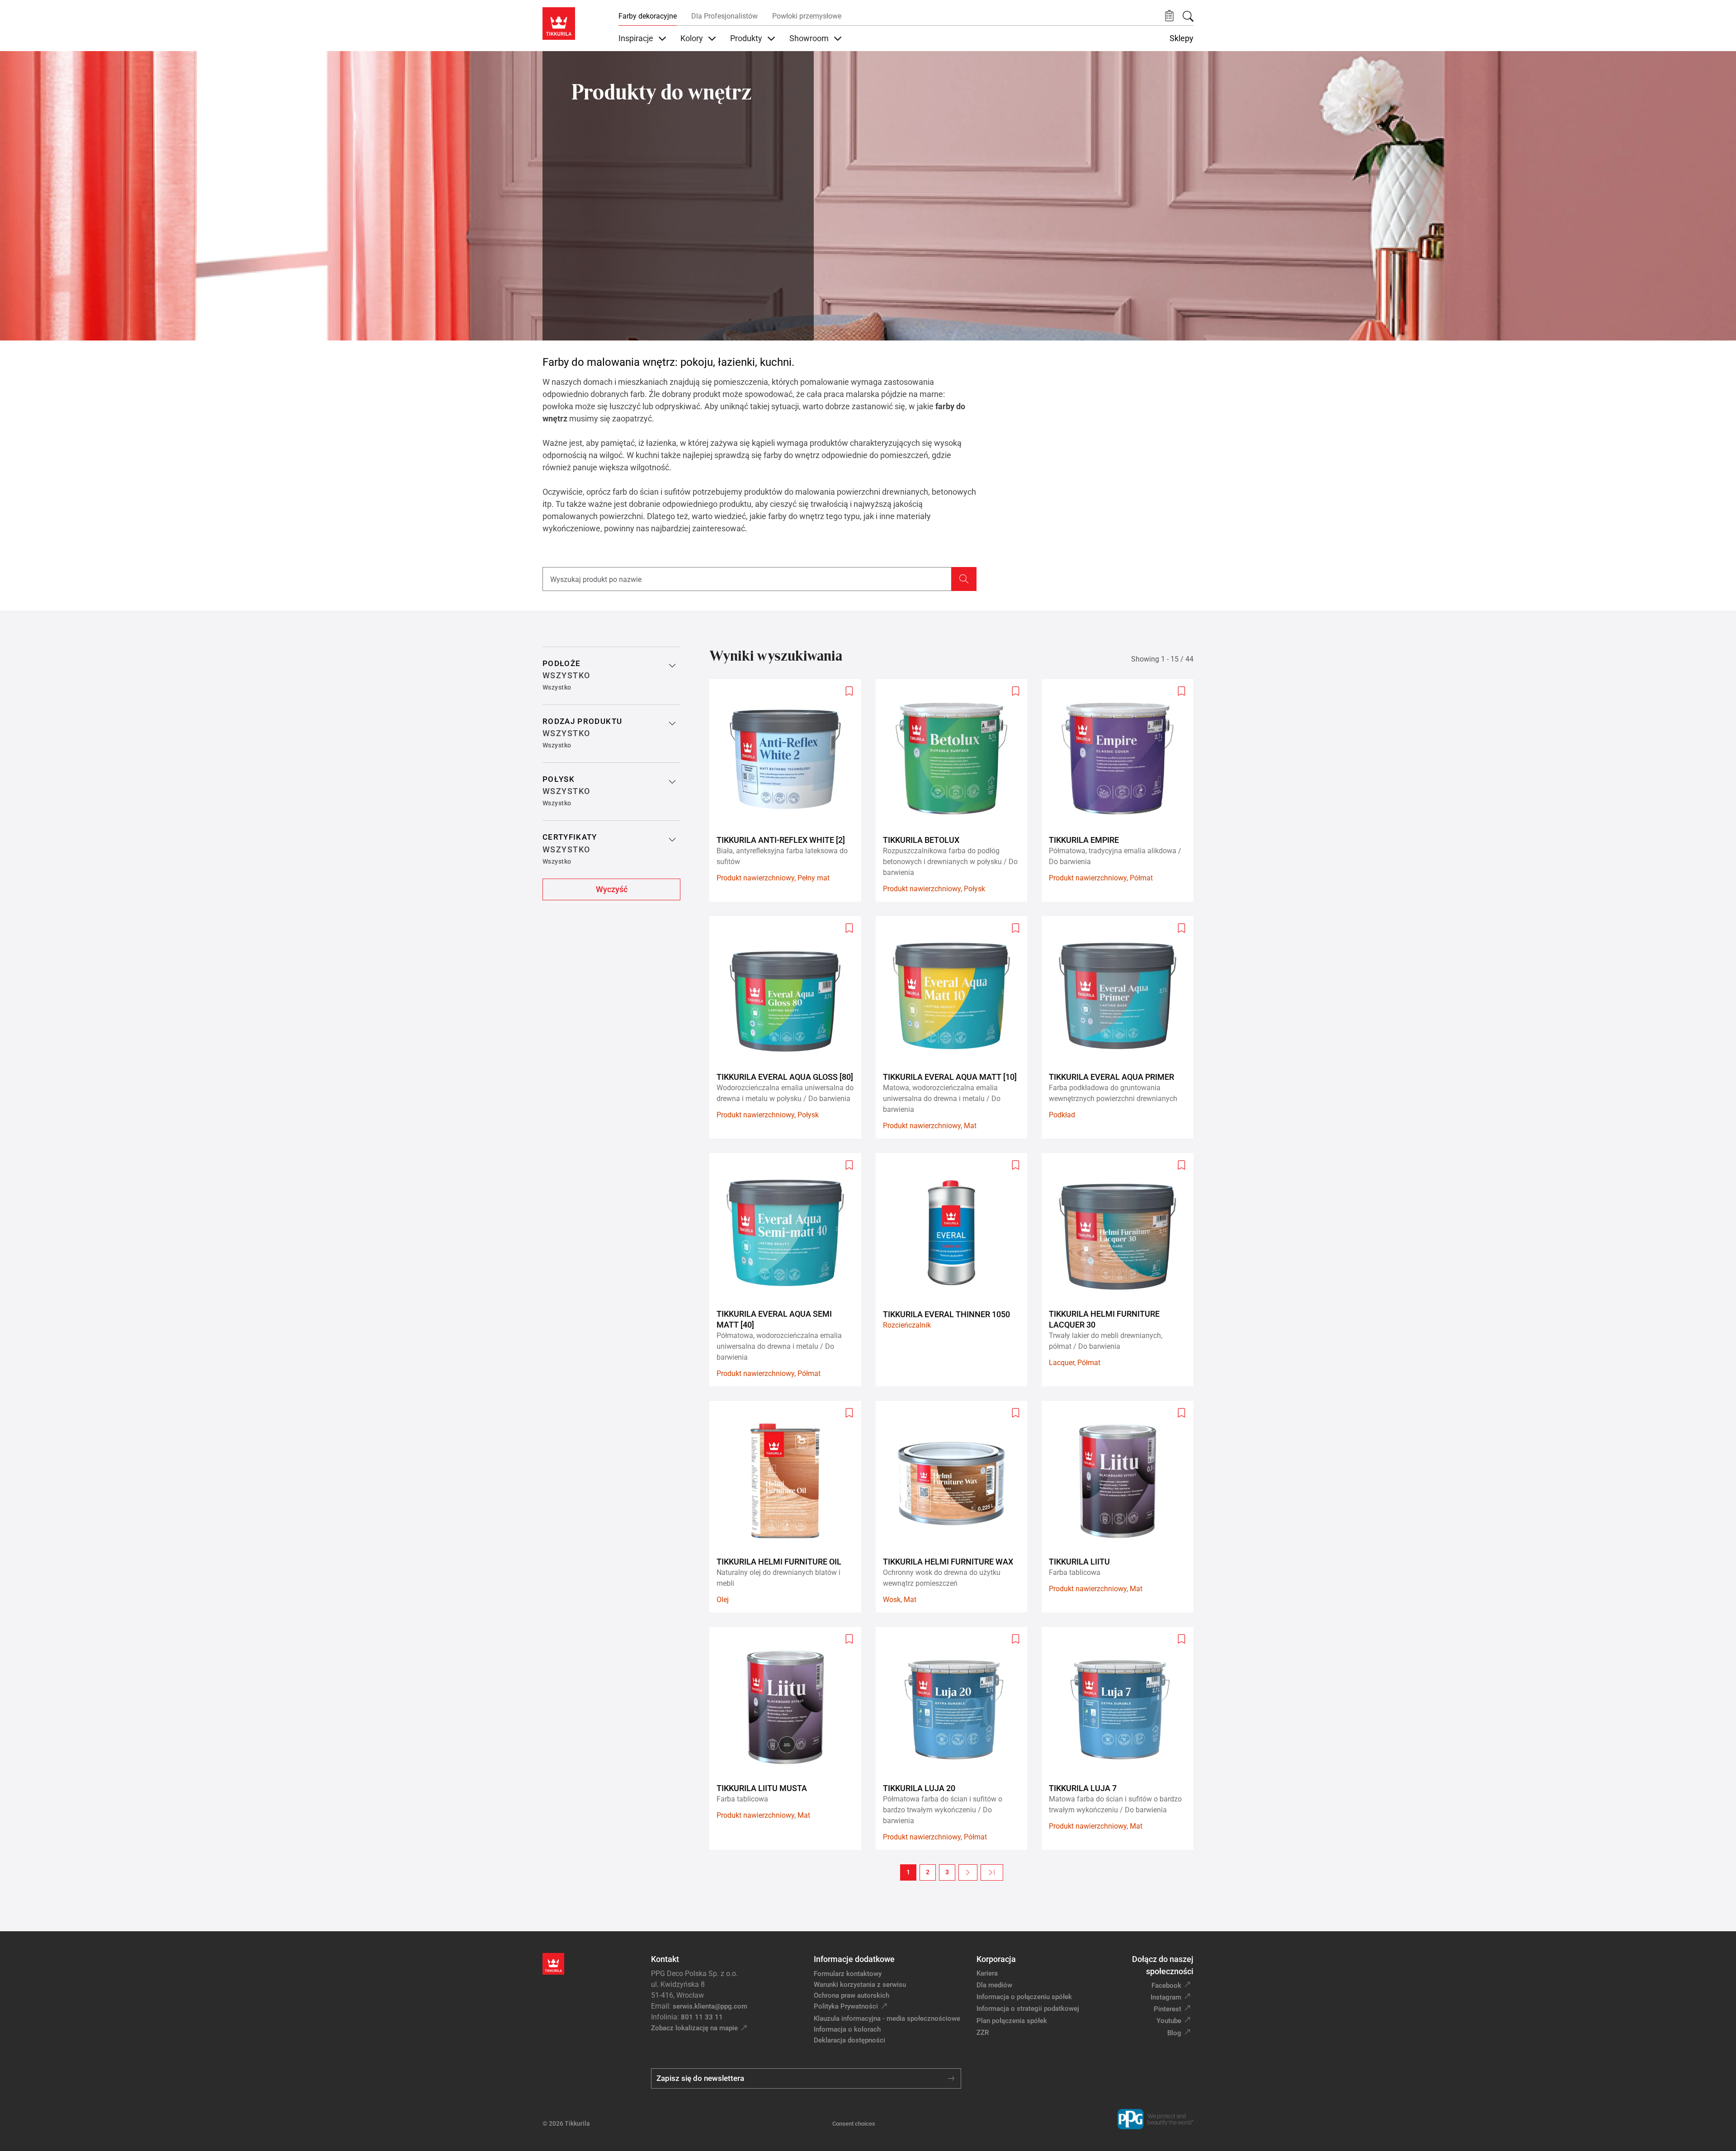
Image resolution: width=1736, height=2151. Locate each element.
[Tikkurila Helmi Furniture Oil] (789, 1507)
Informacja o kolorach (847, 2029)
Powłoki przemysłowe (807, 16)
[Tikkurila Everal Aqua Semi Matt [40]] (789, 1270)
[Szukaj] (1188, 16)
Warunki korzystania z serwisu (860, 1985)
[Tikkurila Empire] (1121, 790)
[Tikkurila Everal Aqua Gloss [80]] (789, 1027)
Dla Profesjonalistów (724, 16)
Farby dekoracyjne (648, 16)
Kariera (987, 1973)
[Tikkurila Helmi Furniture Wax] (955, 1507)
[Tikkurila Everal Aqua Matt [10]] (955, 1027)
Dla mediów (994, 1985)
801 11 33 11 (702, 2017)
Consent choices (854, 2124)
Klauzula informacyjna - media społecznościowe (887, 2019)
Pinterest (1168, 2009)
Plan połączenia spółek (1012, 2021)
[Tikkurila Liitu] (1121, 1507)
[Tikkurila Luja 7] (1121, 1738)
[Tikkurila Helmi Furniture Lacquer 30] (1121, 1270)
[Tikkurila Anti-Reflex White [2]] (789, 790)
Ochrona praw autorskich (851, 1995)
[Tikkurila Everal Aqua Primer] (1121, 1027)
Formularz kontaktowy (848, 1974)
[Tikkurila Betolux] (955, 790)
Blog (1174, 2033)
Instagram (1166, 1997)
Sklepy (1182, 38)
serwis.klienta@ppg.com (710, 2006)
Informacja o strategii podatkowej (1028, 2009)
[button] (1169, 16)
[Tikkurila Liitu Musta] (789, 1738)
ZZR (983, 2033)
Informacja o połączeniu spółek (1024, 1997)
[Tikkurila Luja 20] (955, 1738)
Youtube (1169, 2021)
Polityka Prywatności (846, 2006)
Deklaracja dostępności (849, 2040)
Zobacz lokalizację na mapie (694, 2028)
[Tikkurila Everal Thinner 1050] (955, 1270)
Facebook (1166, 1986)
